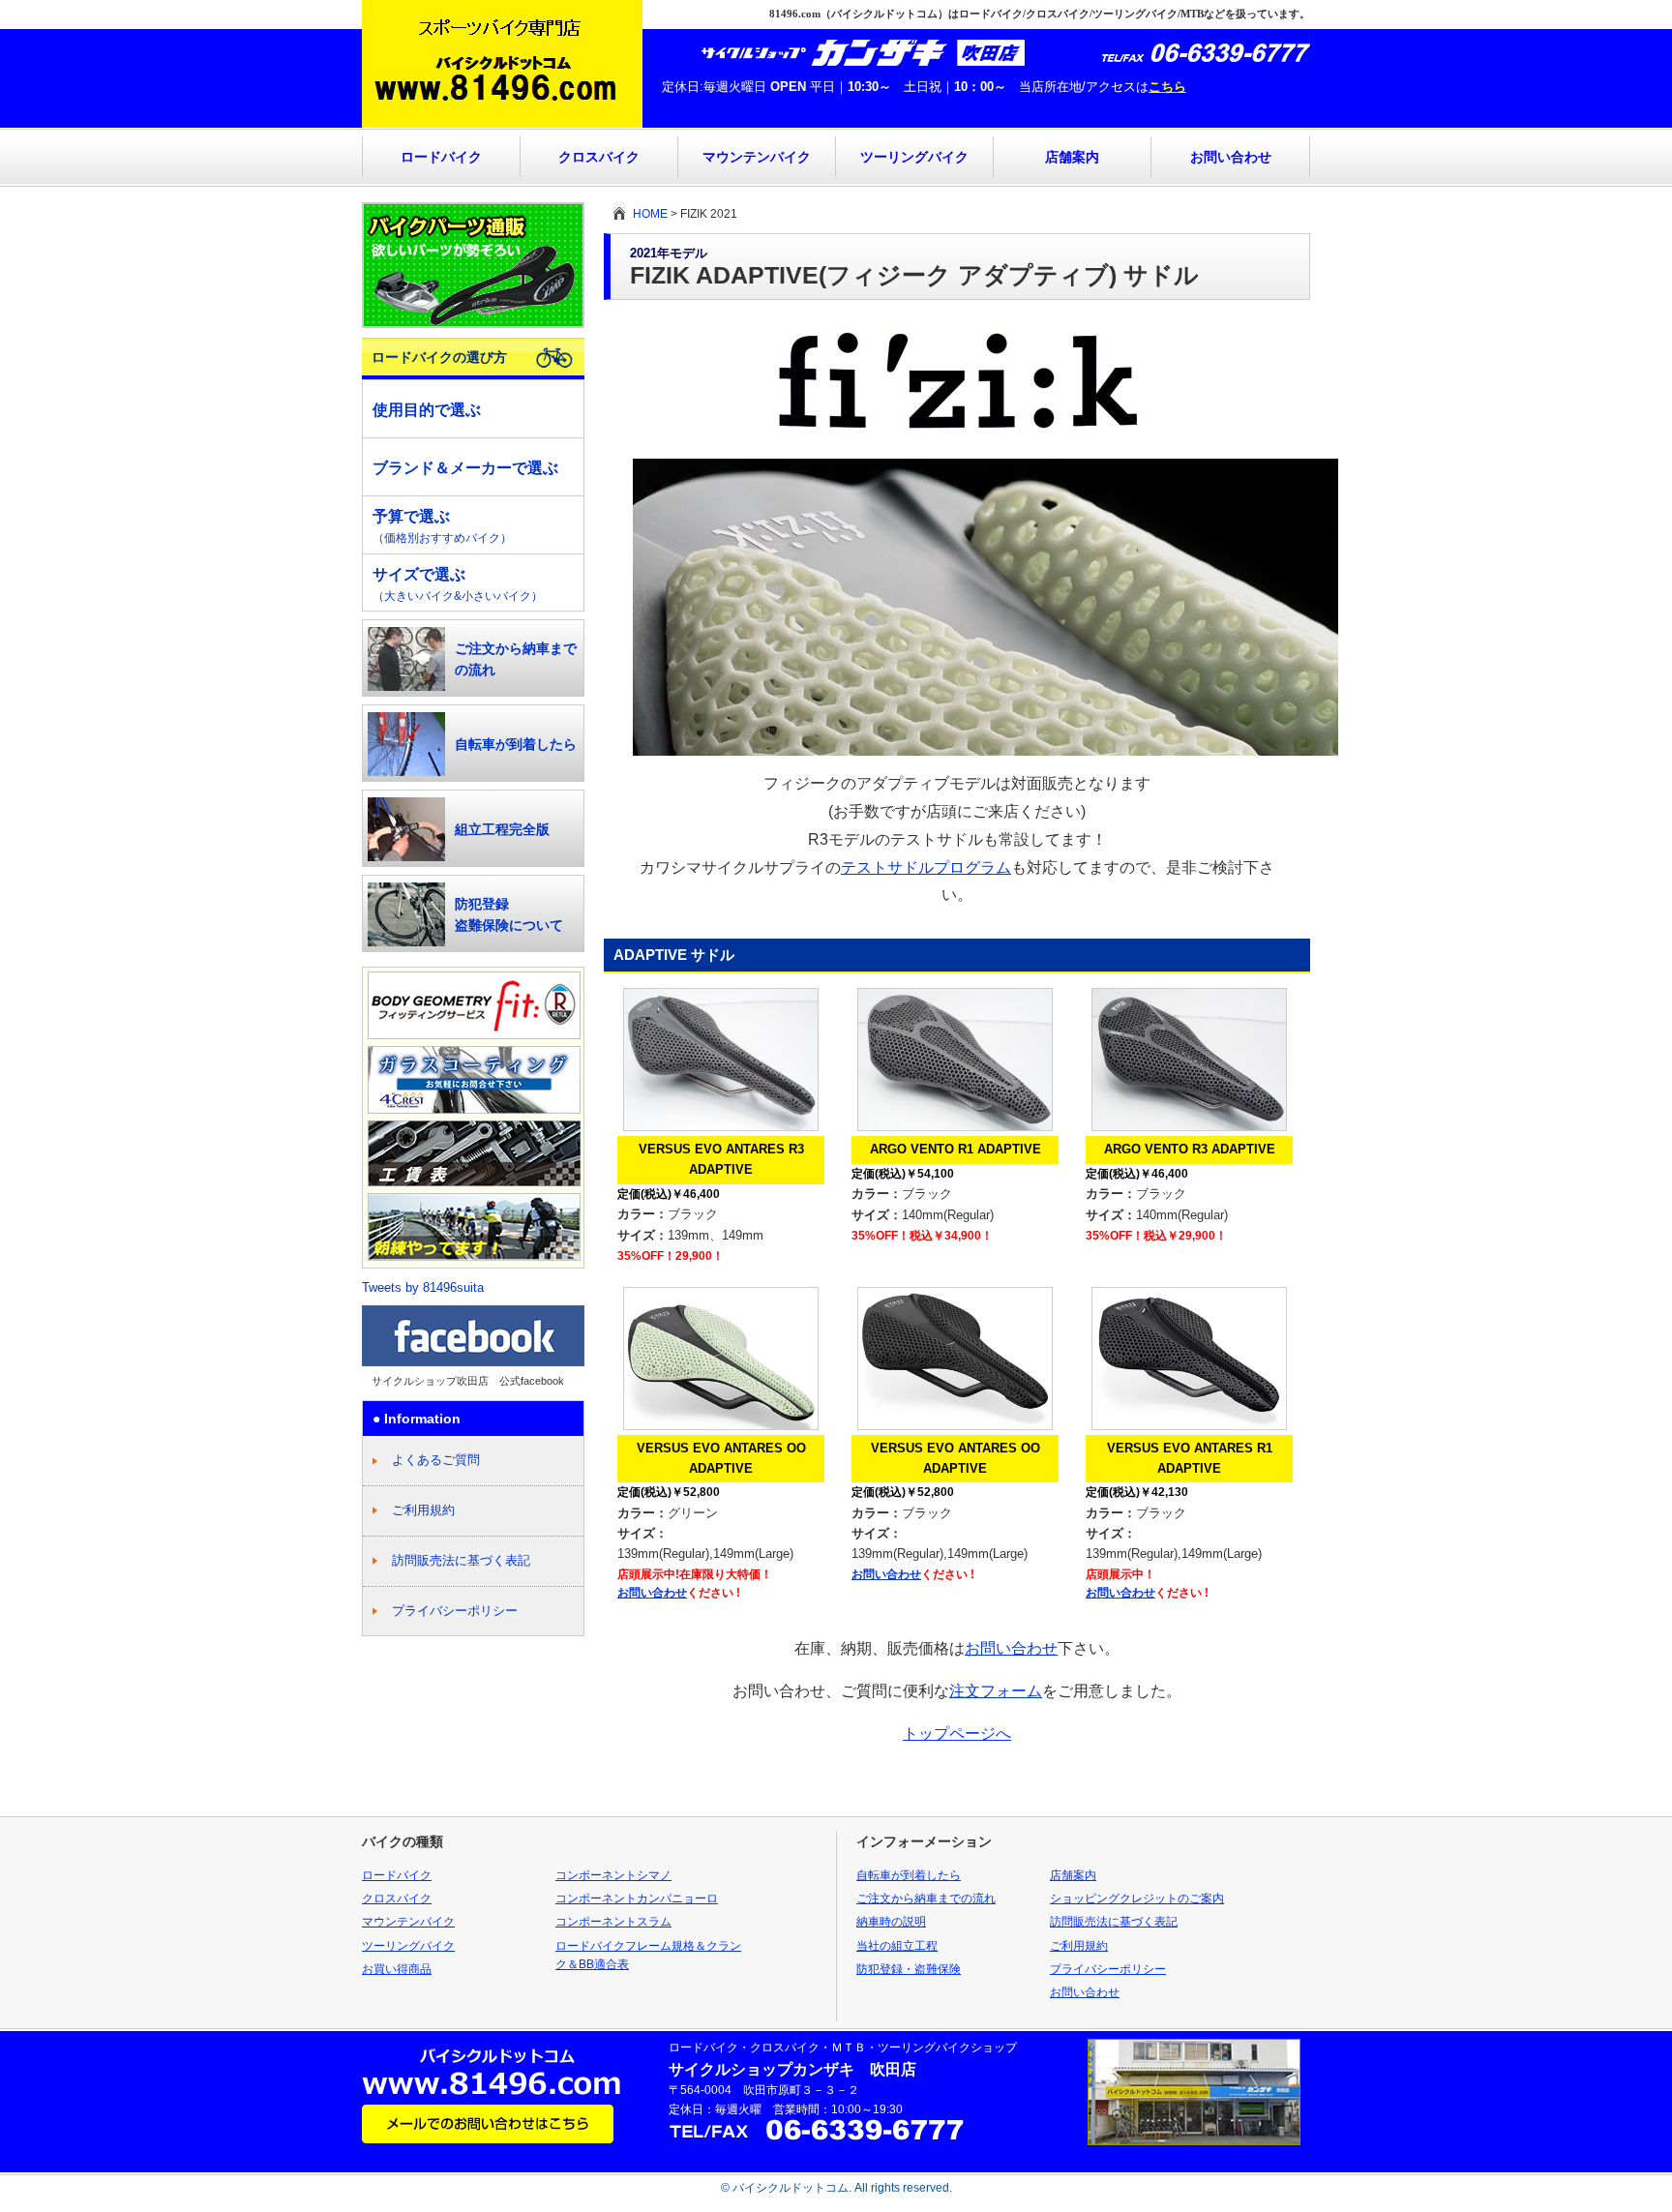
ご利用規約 (423, 1510)
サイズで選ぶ (458, 584)
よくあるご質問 (436, 1460)
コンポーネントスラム (613, 1922)
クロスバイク (599, 157)
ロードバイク (441, 157)
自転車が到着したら (516, 744)
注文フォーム (996, 1691)
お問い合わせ (1231, 157)
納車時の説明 (891, 1922)
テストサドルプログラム (926, 867)
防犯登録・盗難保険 (909, 1969)
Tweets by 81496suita (423, 1287)
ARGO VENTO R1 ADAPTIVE (955, 1149)
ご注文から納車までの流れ (516, 659)
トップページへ (957, 1734)
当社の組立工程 (897, 1946)
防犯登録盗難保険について (509, 914)
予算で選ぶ (442, 526)
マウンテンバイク (757, 157)
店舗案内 (1072, 157)
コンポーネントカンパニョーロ (637, 1898)
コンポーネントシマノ (613, 1875)
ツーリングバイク (914, 157)
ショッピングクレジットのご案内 (1137, 1898)
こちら (1167, 87)
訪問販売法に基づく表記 (461, 1560)
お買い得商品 (397, 1969)
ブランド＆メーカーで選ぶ (465, 468)
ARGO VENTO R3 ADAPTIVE (1190, 1149)
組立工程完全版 (502, 829)
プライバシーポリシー (455, 1611)
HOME (650, 214)
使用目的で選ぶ (427, 410)
